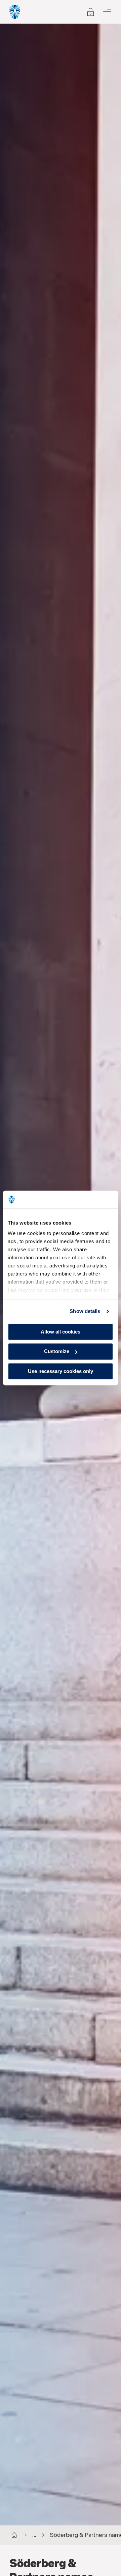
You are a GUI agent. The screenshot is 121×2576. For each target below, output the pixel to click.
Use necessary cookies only (61, 1371)
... (34, 2535)
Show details (85, 1311)
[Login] (15, 12)
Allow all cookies (61, 1332)
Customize (57, 1352)
